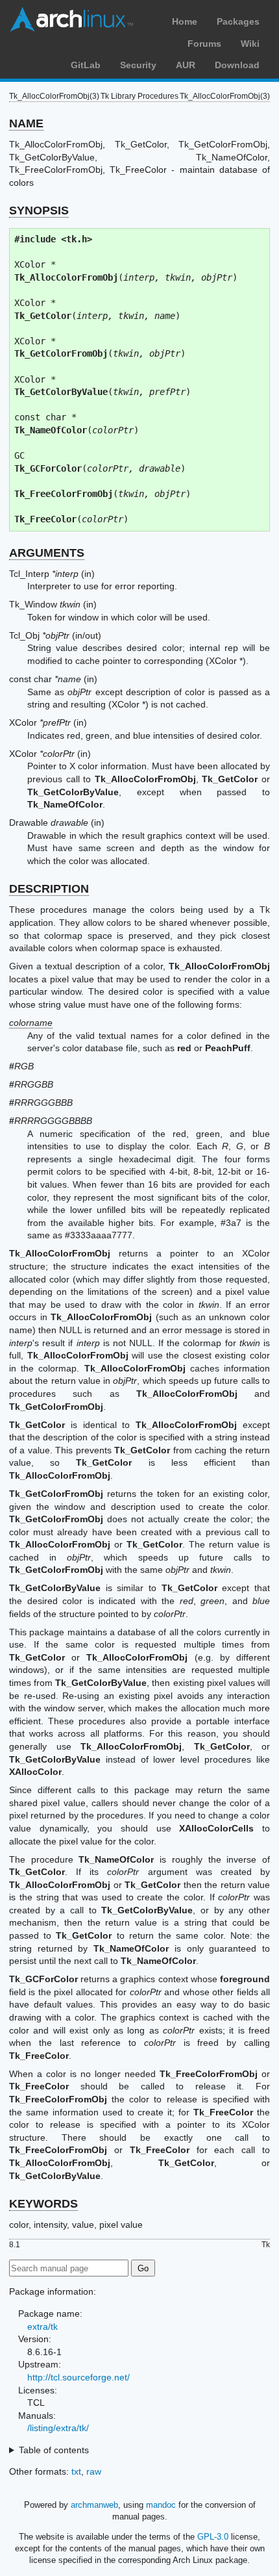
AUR (186, 65)
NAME (26, 123)
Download (237, 65)
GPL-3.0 (213, 2537)
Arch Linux (71, 19)
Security (138, 65)
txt (76, 2471)
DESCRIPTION (49, 889)
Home (185, 21)
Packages (238, 21)
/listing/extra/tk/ (58, 2428)
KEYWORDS (43, 2204)
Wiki (250, 44)
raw (94, 2471)
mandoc (161, 2505)
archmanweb (94, 2505)
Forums (204, 44)
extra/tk (42, 2327)
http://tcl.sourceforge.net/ (79, 2377)
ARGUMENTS (47, 553)
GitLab (86, 65)
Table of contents (54, 2450)
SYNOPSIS (39, 210)
